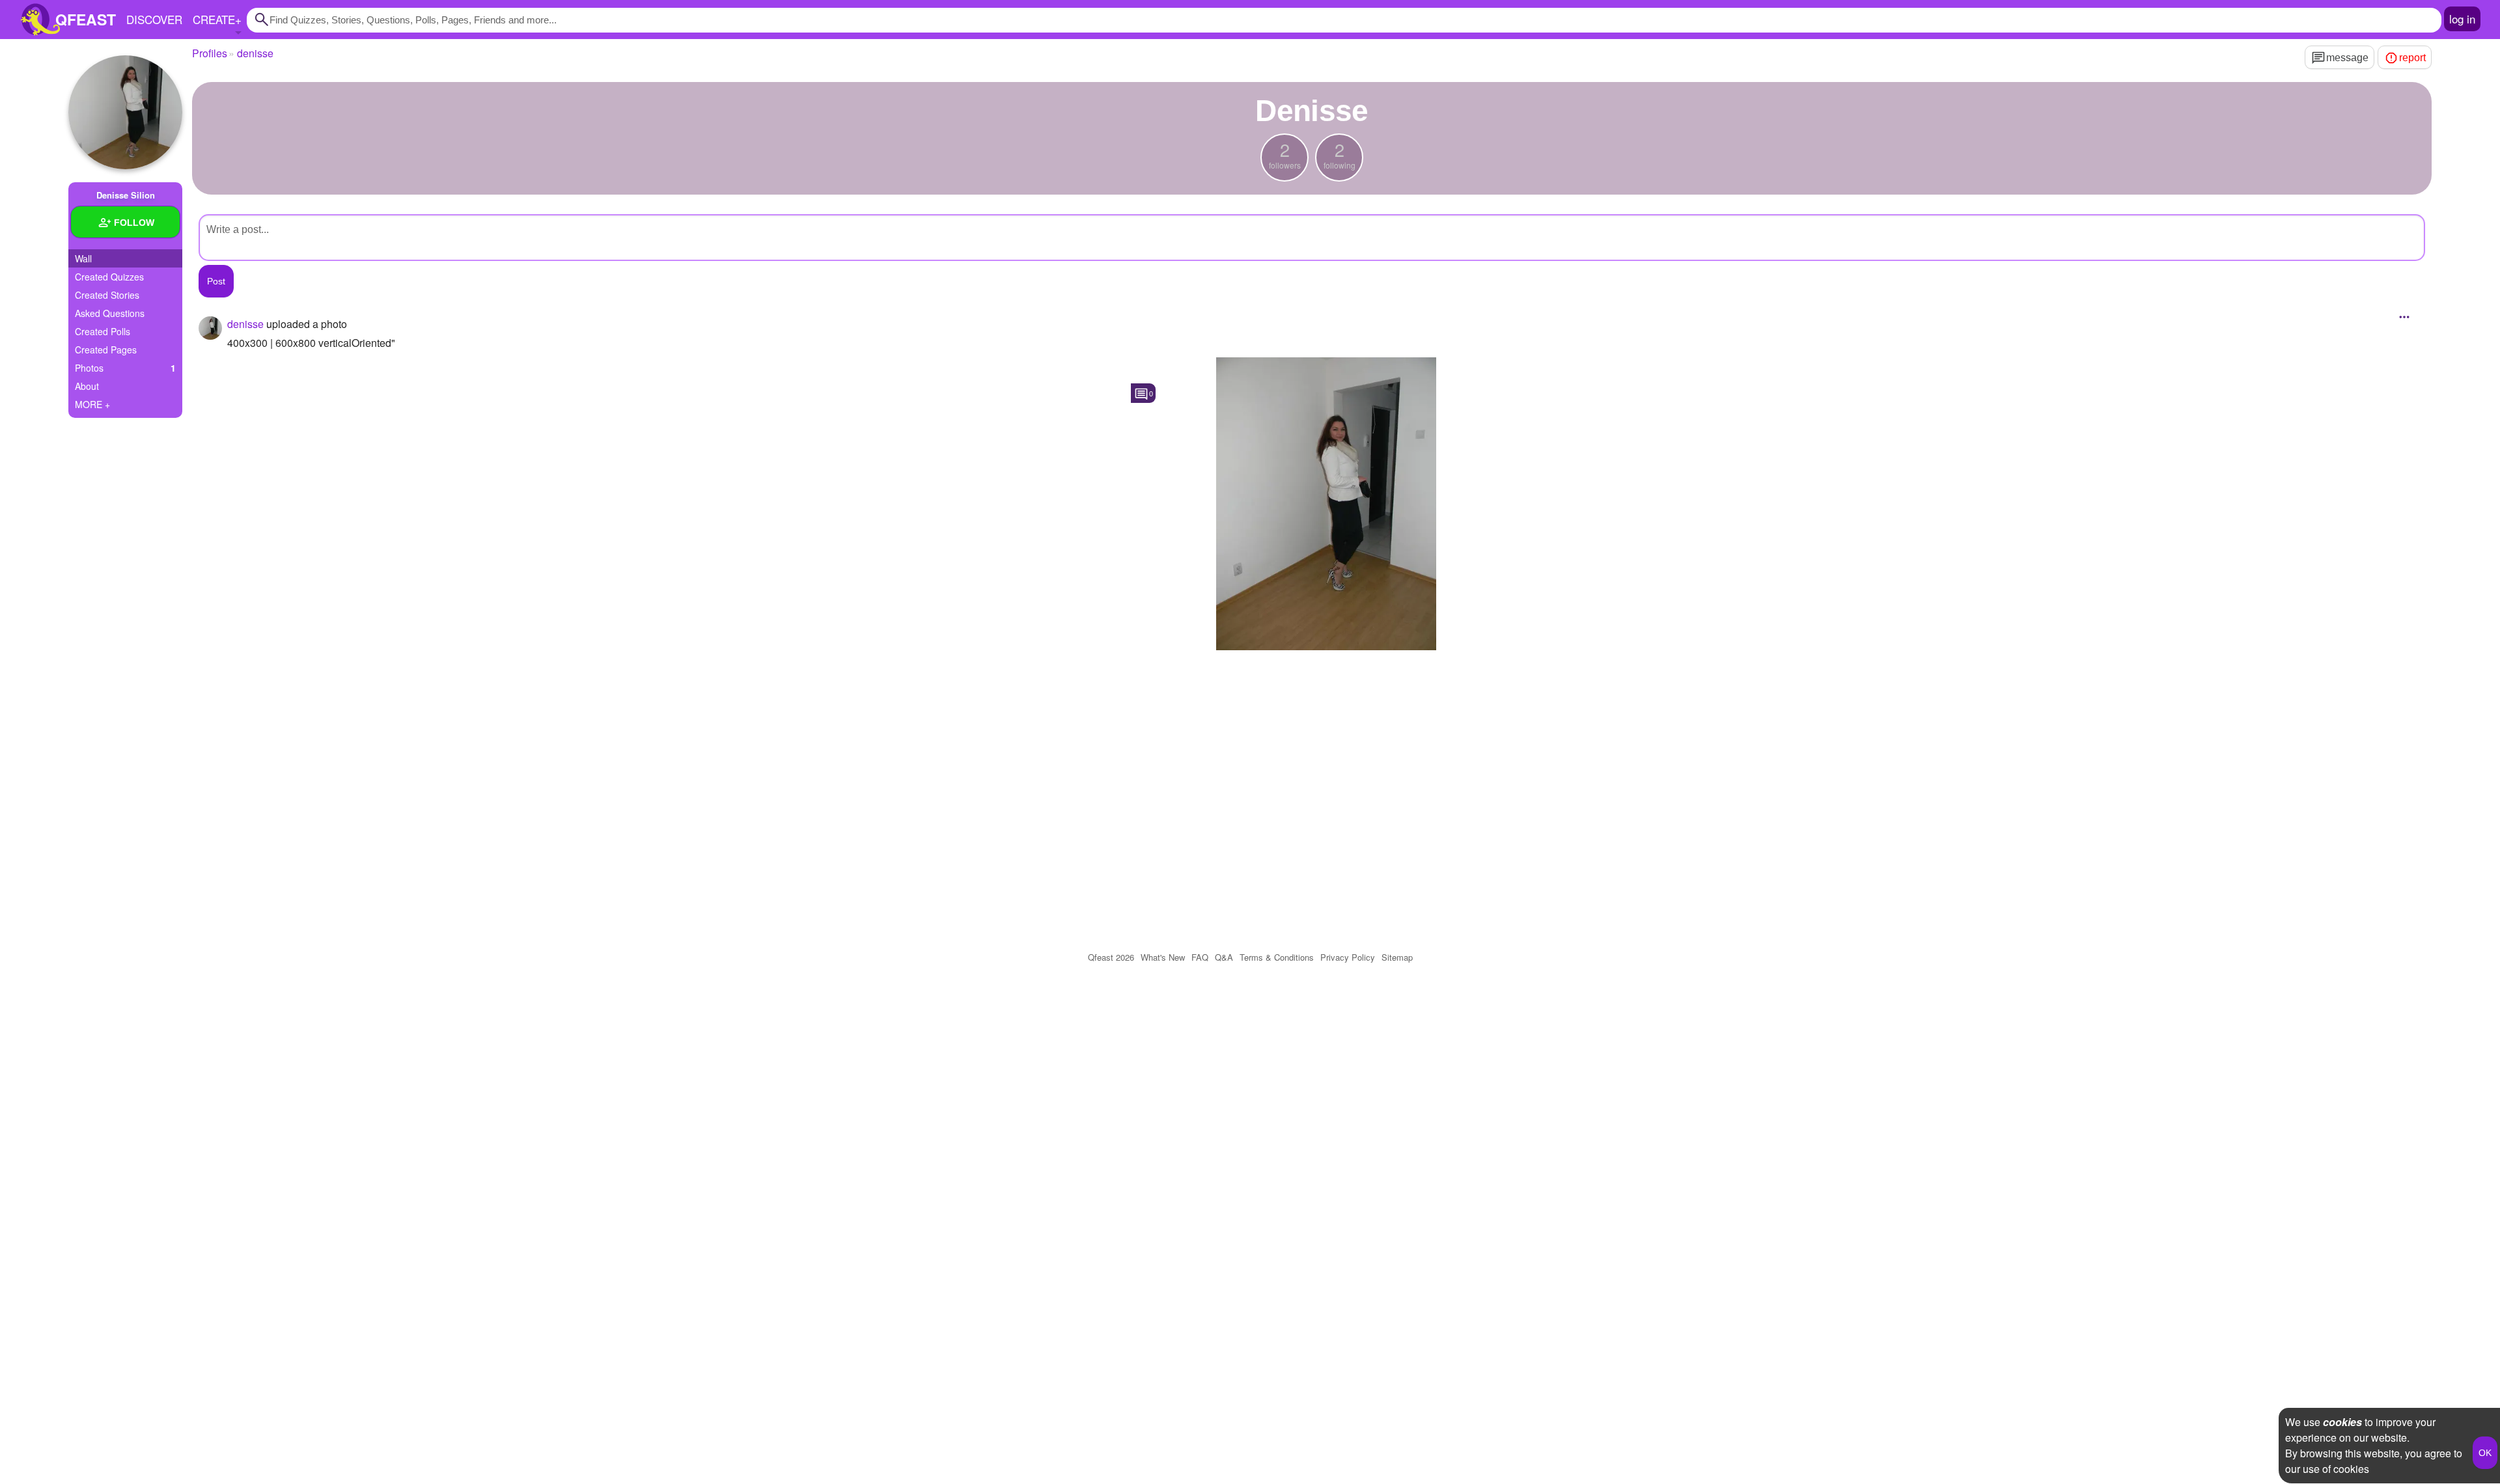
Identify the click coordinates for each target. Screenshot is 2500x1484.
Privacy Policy (1348, 957)
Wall (83, 258)
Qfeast (1111, 957)
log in (2462, 19)
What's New (1163, 957)
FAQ (1200, 957)
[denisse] (125, 112)
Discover (154, 19)
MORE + (92, 404)
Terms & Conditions (1277, 957)
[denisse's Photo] (1326, 504)
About (87, 386)
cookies (2342, 1422)
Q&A (1224, 957)
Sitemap (1397, 957)
